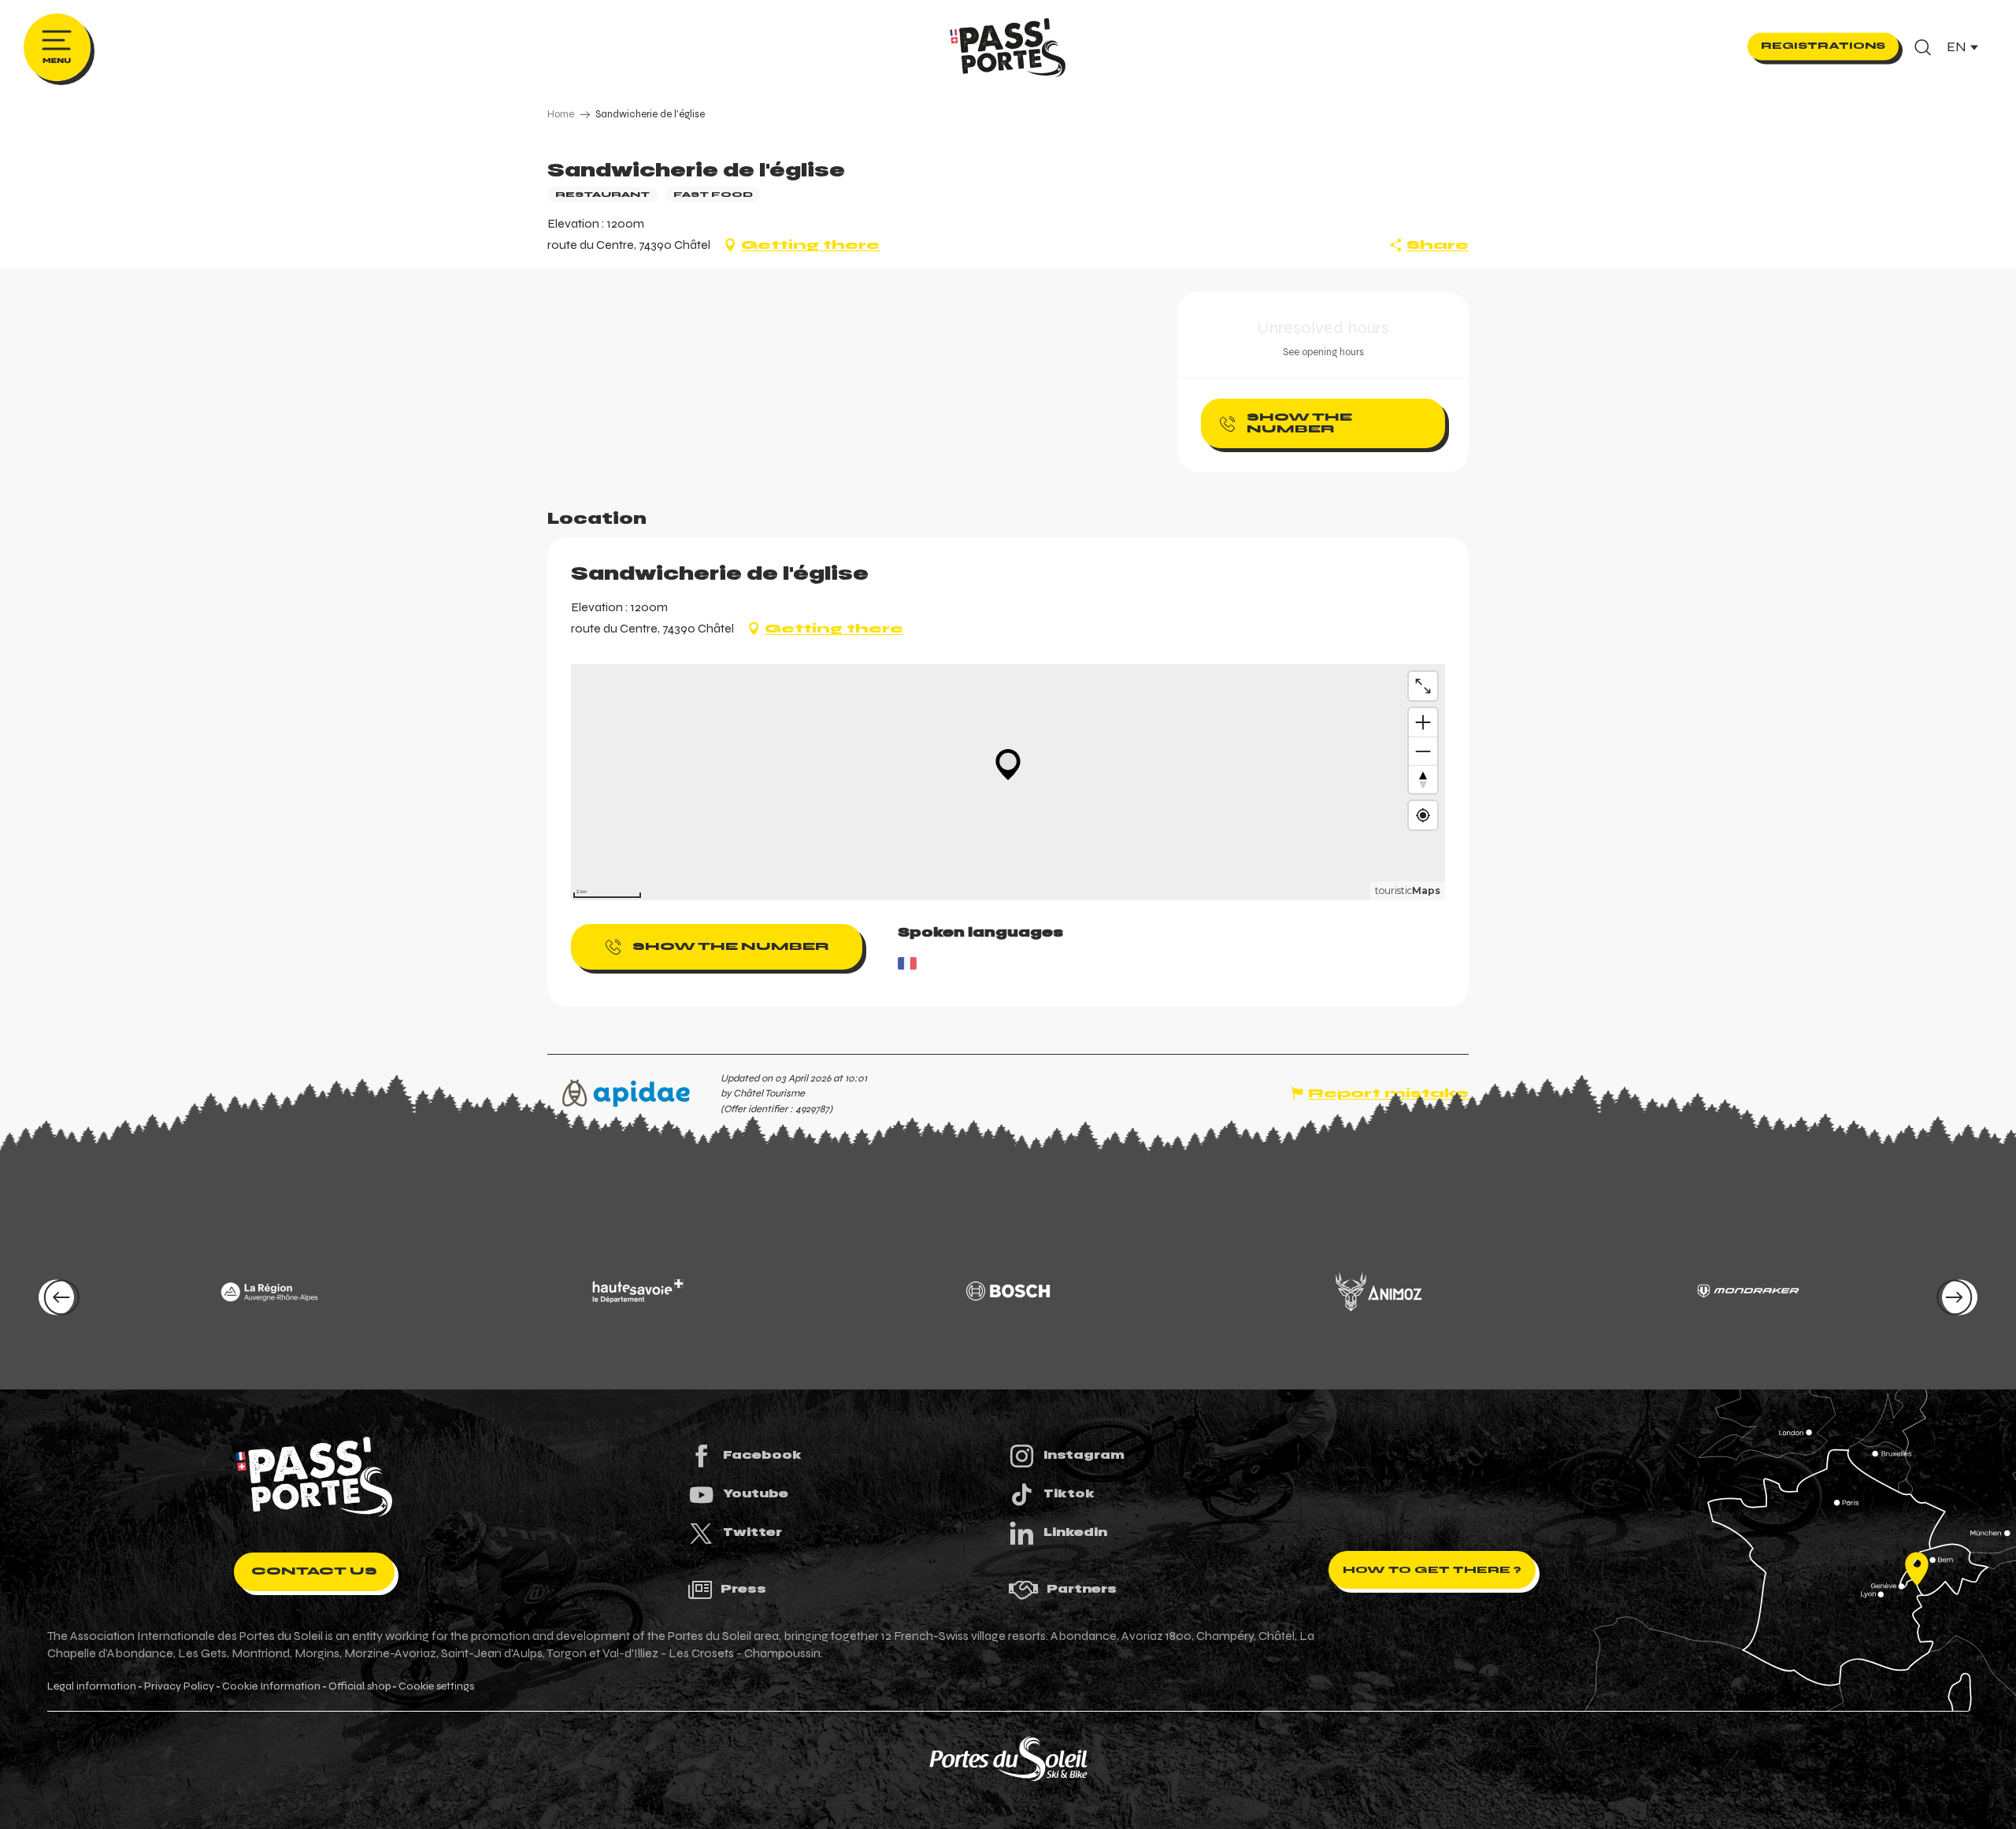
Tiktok (1069, 1493)
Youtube (756, 1493)
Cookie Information (271, 1686)
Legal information (92, 1686)
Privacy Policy (179, 1686)
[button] (1923, 47)
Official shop (359, 1686)
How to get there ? (1432, 1570)
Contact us (314, 1571)
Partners (1082, 1589)
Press (743, 1589)
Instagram (1084, 1455)
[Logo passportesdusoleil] (314, 1477)
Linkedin (1075, 1532)
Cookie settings (436, 1686)
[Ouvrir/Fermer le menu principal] (57, 47)
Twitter (752, 1532)
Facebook (762, 1455)
